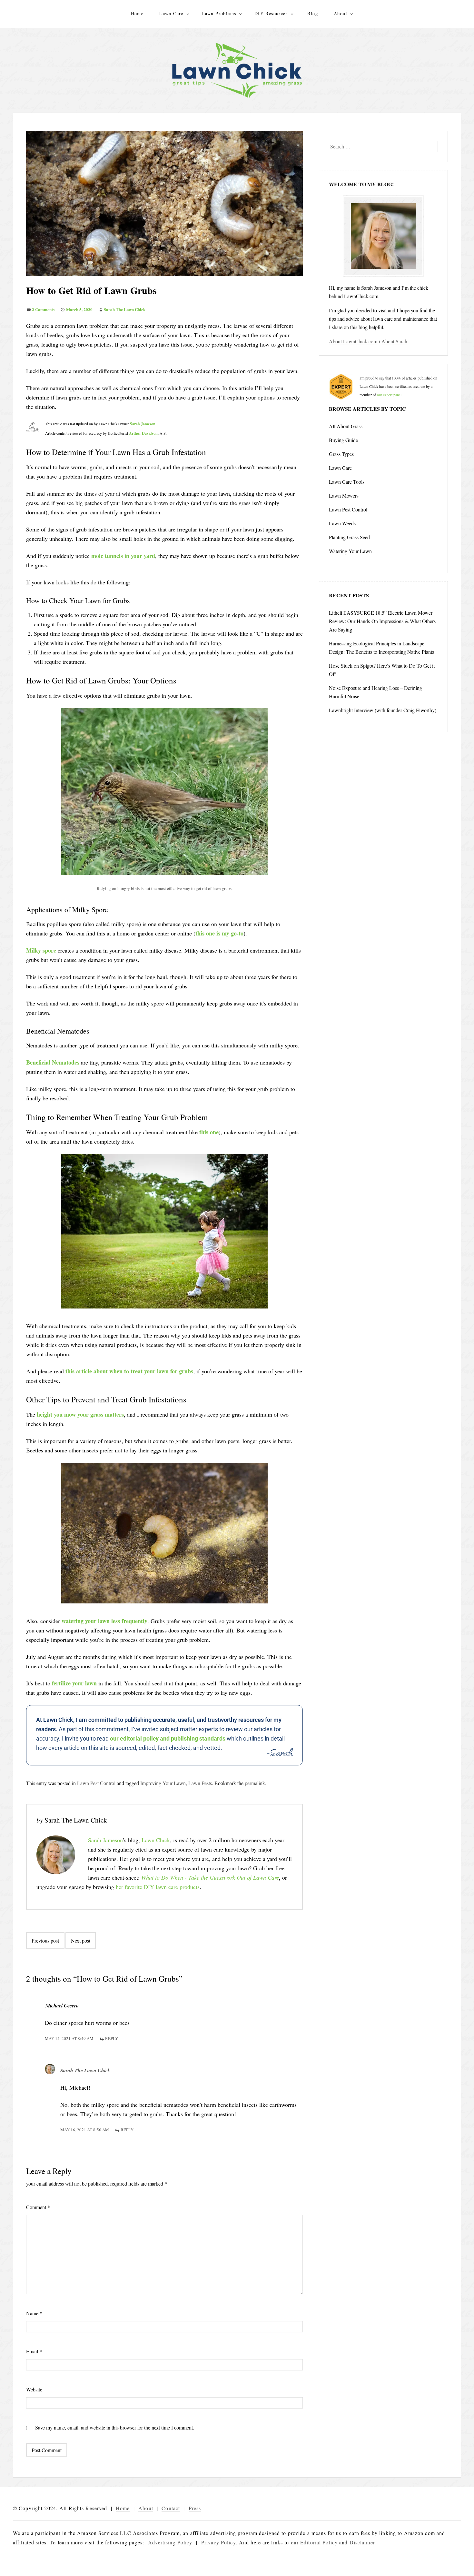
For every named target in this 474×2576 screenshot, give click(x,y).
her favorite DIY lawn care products (158, 1887)
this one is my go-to (219, 933)
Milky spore (41, 950)
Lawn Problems (219, 13)
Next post (81, 1940)
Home (137, 13)
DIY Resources (271, 13)
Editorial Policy (319, 2542)
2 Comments (43, 309)
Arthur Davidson (143, 433)
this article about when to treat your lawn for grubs (129, 1371)
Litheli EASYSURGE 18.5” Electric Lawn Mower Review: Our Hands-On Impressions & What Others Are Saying (382, 621)
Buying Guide (343, 440)
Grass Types (341, 454)
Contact (171, 2508)
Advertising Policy (170, 2542)
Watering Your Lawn (350, 551)
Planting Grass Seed (349, 537)
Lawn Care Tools (347, 482)
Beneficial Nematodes (53, 1062)
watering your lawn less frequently (104, 1621)
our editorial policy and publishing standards (168, 1738)
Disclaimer (362, 2542)
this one (209, 1132)
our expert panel (389, 395)
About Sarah (394, 341)
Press (195, 2508)
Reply (112, 2038)
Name (34, 2313)
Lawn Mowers (344, 495)
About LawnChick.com (353, 341)
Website (34, 2389)
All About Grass (346, 426)
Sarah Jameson (143, 424)
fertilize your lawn (74, 1683)
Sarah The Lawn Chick (125, 309)
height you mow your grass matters (80, 1414)
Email (34, 2351)
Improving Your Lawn (163, 1783)
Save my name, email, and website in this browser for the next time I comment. (115, 2427)
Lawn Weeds (342, 523)
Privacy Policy (218, 2542)
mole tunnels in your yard (123, 556)
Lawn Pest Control (96, 1783)
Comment (38, 2207)
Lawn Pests (200, 1783)
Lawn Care (171, 13)
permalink (255, 1783)
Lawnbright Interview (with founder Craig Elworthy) (383, 710)
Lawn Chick (156, 1840)
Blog (313, 13)
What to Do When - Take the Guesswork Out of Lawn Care (210, 1877)
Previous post (45, 1940)
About (341, 13)
